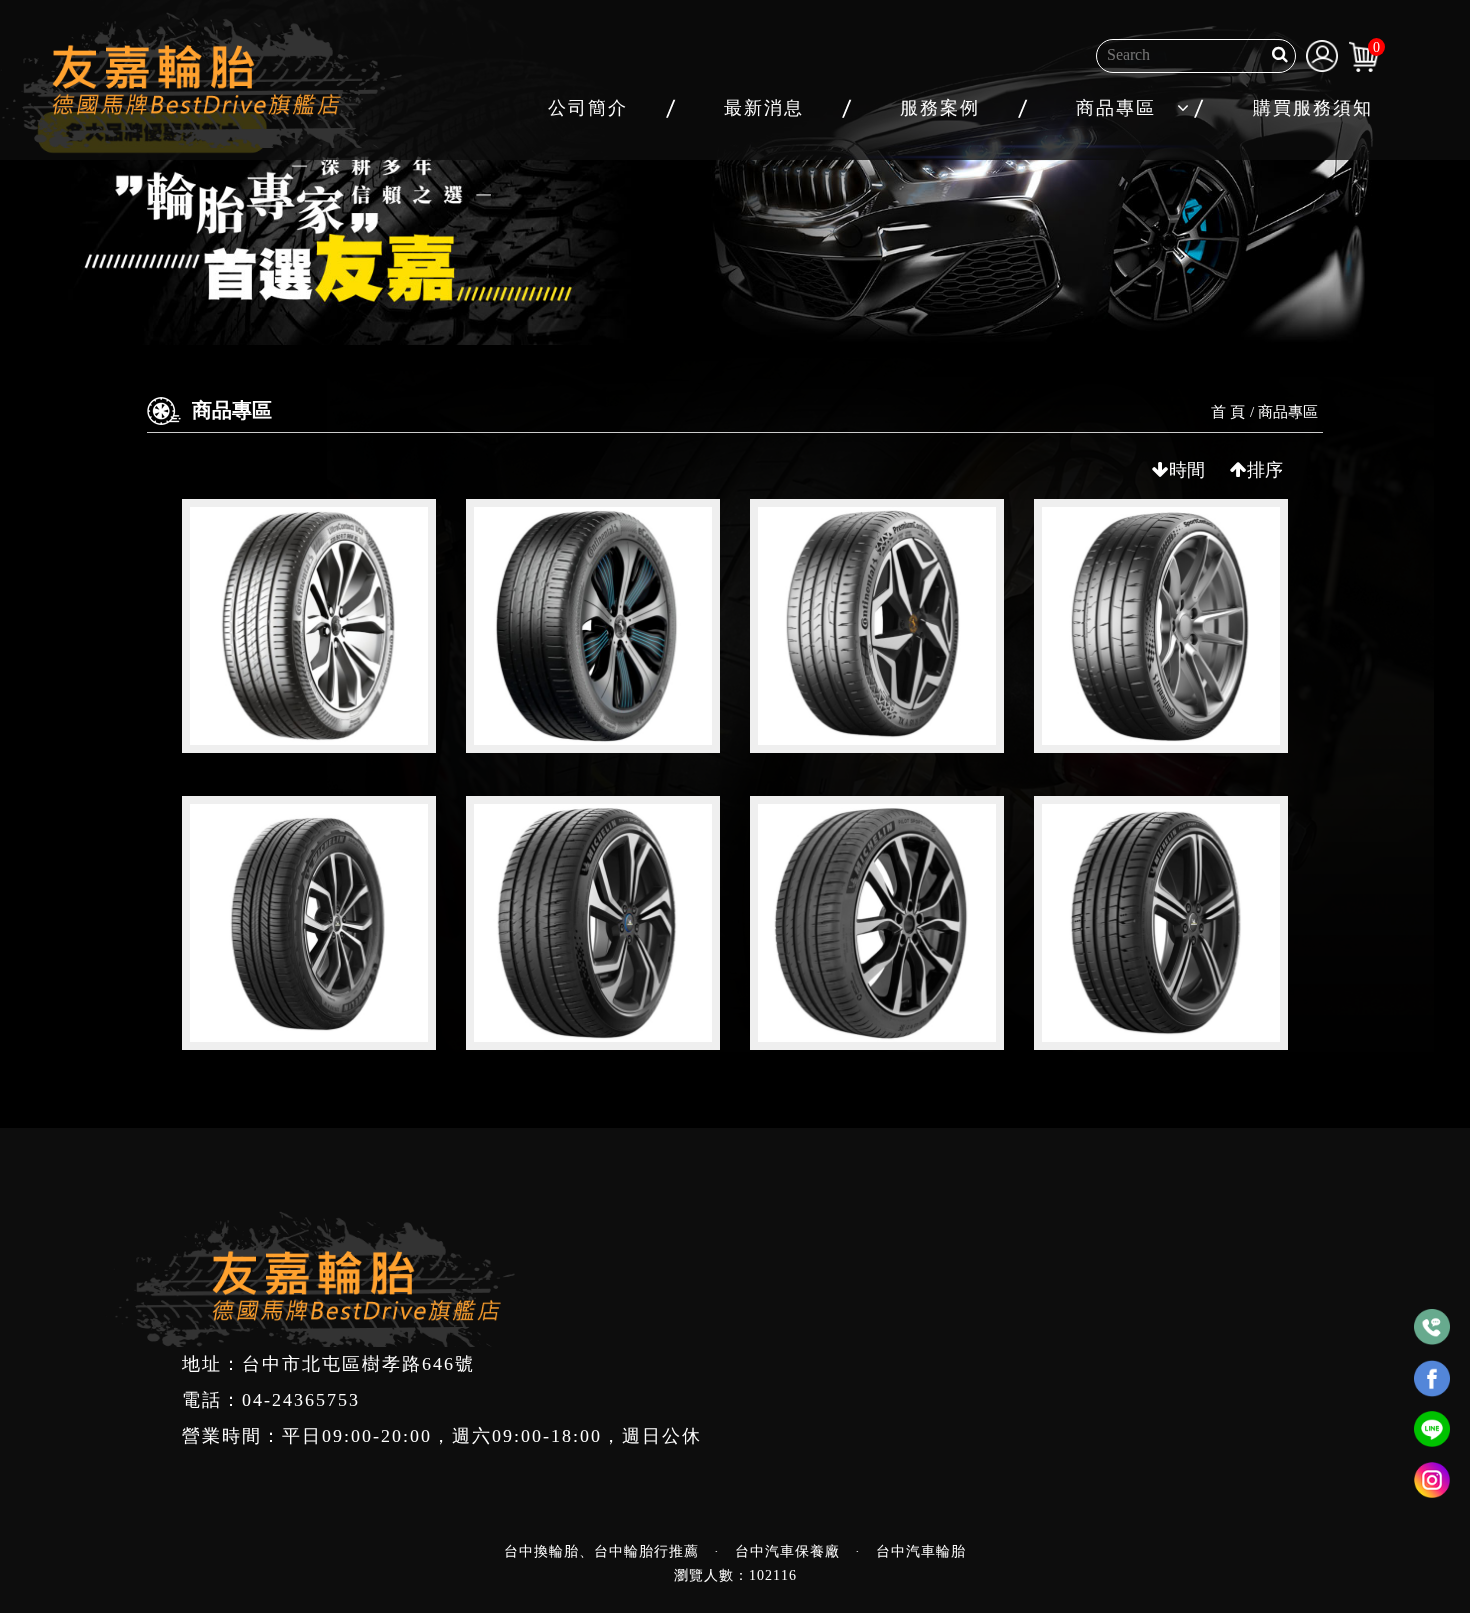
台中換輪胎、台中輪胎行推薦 (601, 1551)
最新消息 (764, 108)
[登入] (1322, 54)
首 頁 (1228, 412)
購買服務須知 (1313, 108)
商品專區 (1116, 108)
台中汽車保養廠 (787, 1551)
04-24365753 (301, 1400)
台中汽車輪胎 (921, 1551)
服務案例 (940, 108)
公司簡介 (588, 108)
